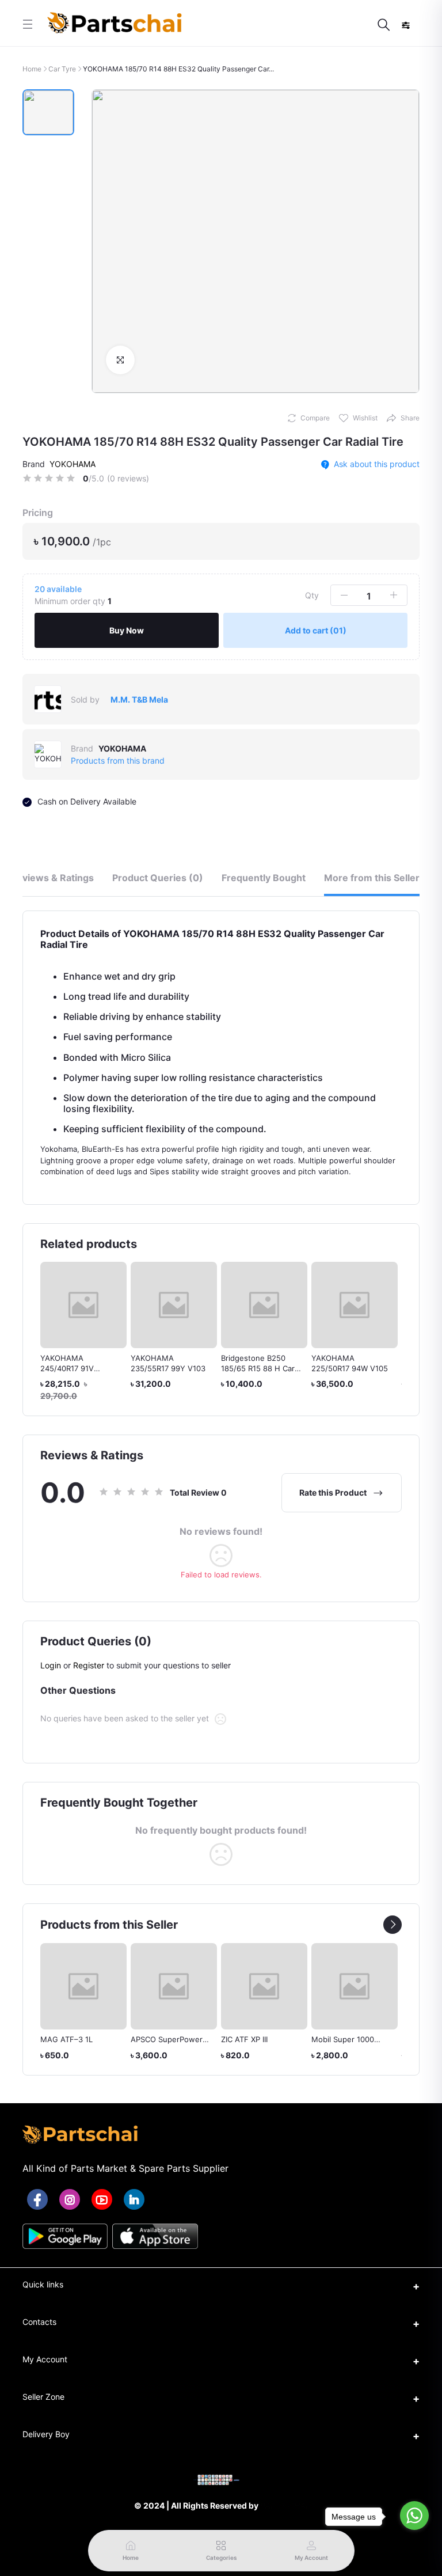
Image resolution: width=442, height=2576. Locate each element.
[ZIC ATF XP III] (174, 1986)
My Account (45, 2359)
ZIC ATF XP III (154, 2039)
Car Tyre (62, 69)
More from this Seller (372, 878)
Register (89, 1665)
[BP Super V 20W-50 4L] (355, 1986)
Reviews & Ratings (52, 878)
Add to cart (316, 630)
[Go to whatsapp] (414, 2516)
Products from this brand (118, 760)
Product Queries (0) (158, 878)
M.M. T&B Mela (139, 699)
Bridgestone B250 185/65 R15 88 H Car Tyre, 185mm (258, 1368)
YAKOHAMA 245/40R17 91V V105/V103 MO (67, 1368)
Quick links (43, 2284)
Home (32, 69)
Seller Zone (43, 2397)
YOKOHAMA (73, 464)
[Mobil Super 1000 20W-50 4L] (264, 1986)
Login (51, 1665)
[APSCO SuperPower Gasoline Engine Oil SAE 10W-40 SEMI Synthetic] (83, 1986)
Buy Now (127, 630)
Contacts (39, 2322)
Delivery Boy (46, 2434)
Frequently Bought (264, 878)
